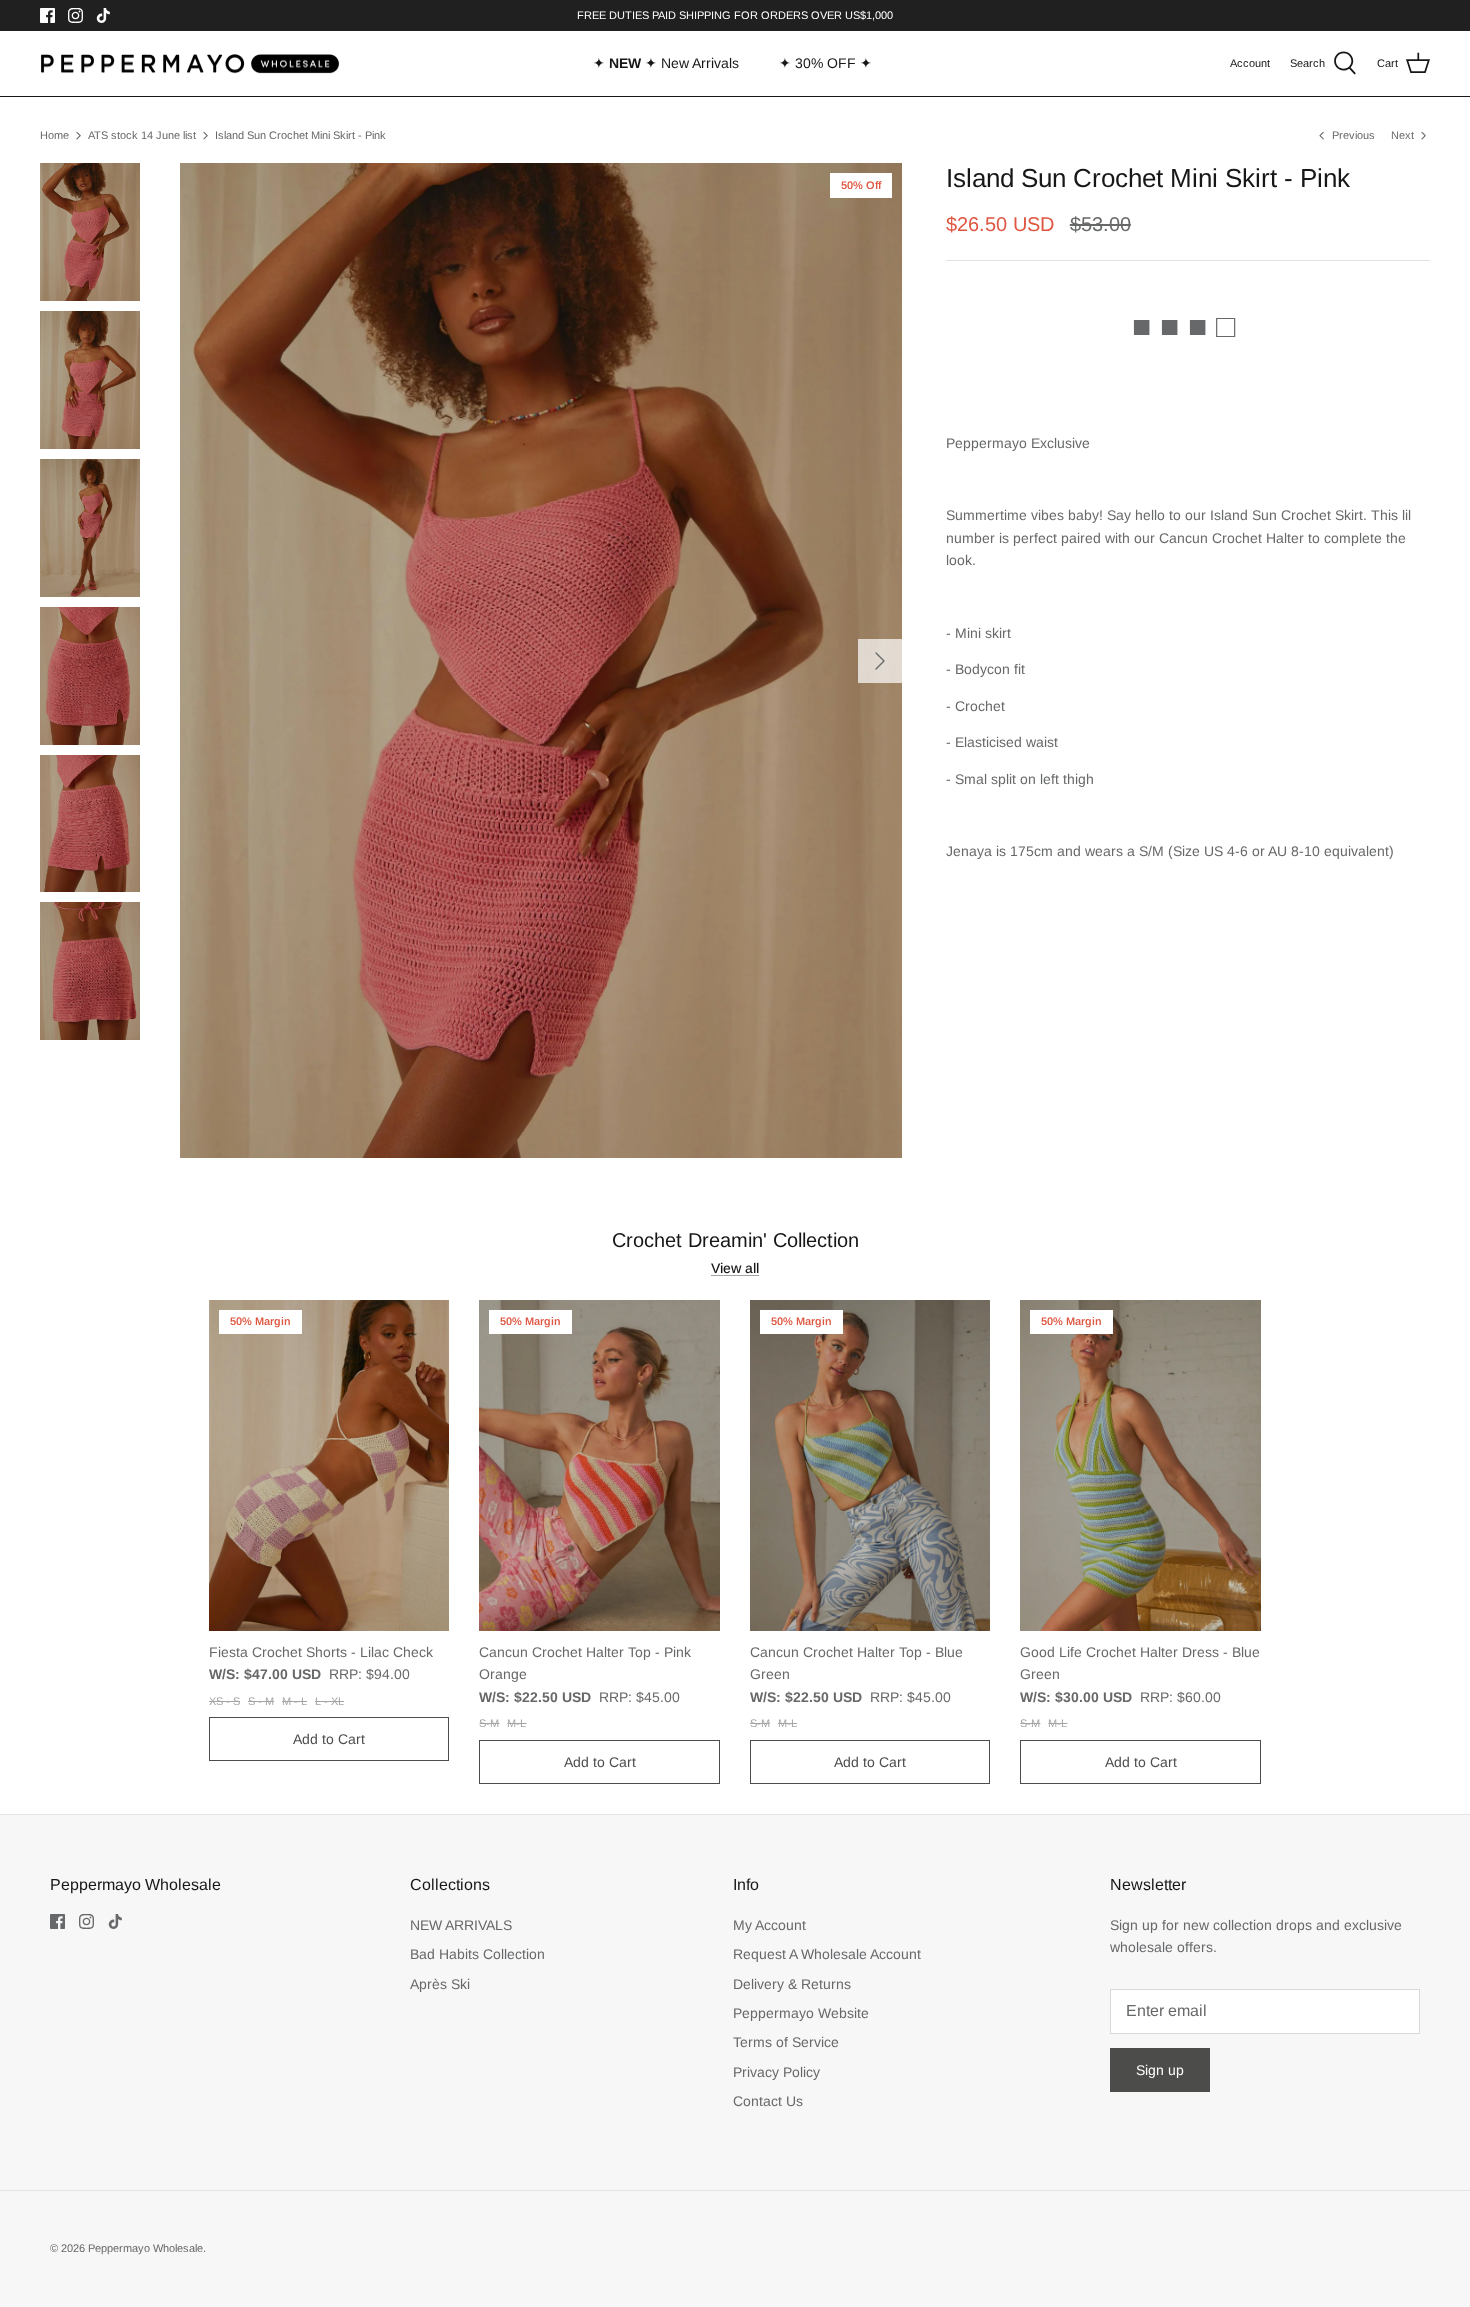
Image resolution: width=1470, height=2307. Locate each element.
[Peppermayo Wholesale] (190, 64)
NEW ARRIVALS (461, 1925)
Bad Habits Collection (477, 1954)
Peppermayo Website (801, 2013)
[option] (541, 660)
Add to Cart (329, 1739)
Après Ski (440, 1984)
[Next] (880, 661)
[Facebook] (47, 15)
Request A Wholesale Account (827, 1954)
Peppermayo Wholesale (145, 2248)
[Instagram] (75, 15)
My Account (769, 1925)
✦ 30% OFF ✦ (825, 63)
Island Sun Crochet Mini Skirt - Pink (300, 135)
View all (735, 1268)
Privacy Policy (776, 2072)
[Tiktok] (103, 15)
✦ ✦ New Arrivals (666, 63)
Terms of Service (786, 2042)
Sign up (1160, 2070)
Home (54, 135)
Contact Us (768, 2101)
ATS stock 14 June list (142, 135)
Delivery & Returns (792, 1984)
